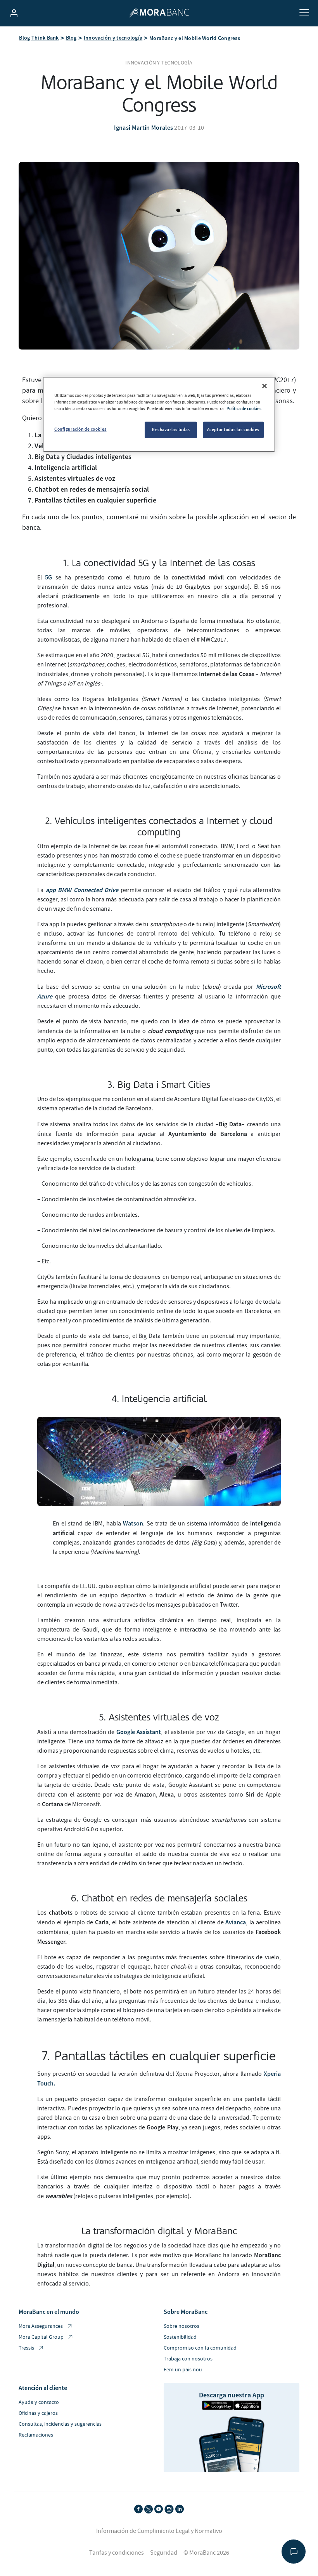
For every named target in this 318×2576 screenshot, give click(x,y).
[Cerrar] (264, 386)
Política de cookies (244, 409)
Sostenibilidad (180, 2337)
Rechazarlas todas (171, 430)
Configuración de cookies (80, 429)
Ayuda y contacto (39, 2402)
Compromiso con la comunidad (200, 2348)
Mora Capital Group (41, 2337)
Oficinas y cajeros (38, 2413)
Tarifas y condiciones (117, 2553)
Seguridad (164, 2553)
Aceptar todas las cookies (233, 430)
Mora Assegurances (41, 2326)
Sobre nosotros (181, 2326)
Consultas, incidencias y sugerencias (60, 2424)
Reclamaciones (36, 2435)
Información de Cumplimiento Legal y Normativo (159, 2531)
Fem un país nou (183, 2370)
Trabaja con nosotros (188, 2359)
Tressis (26, 2348)
